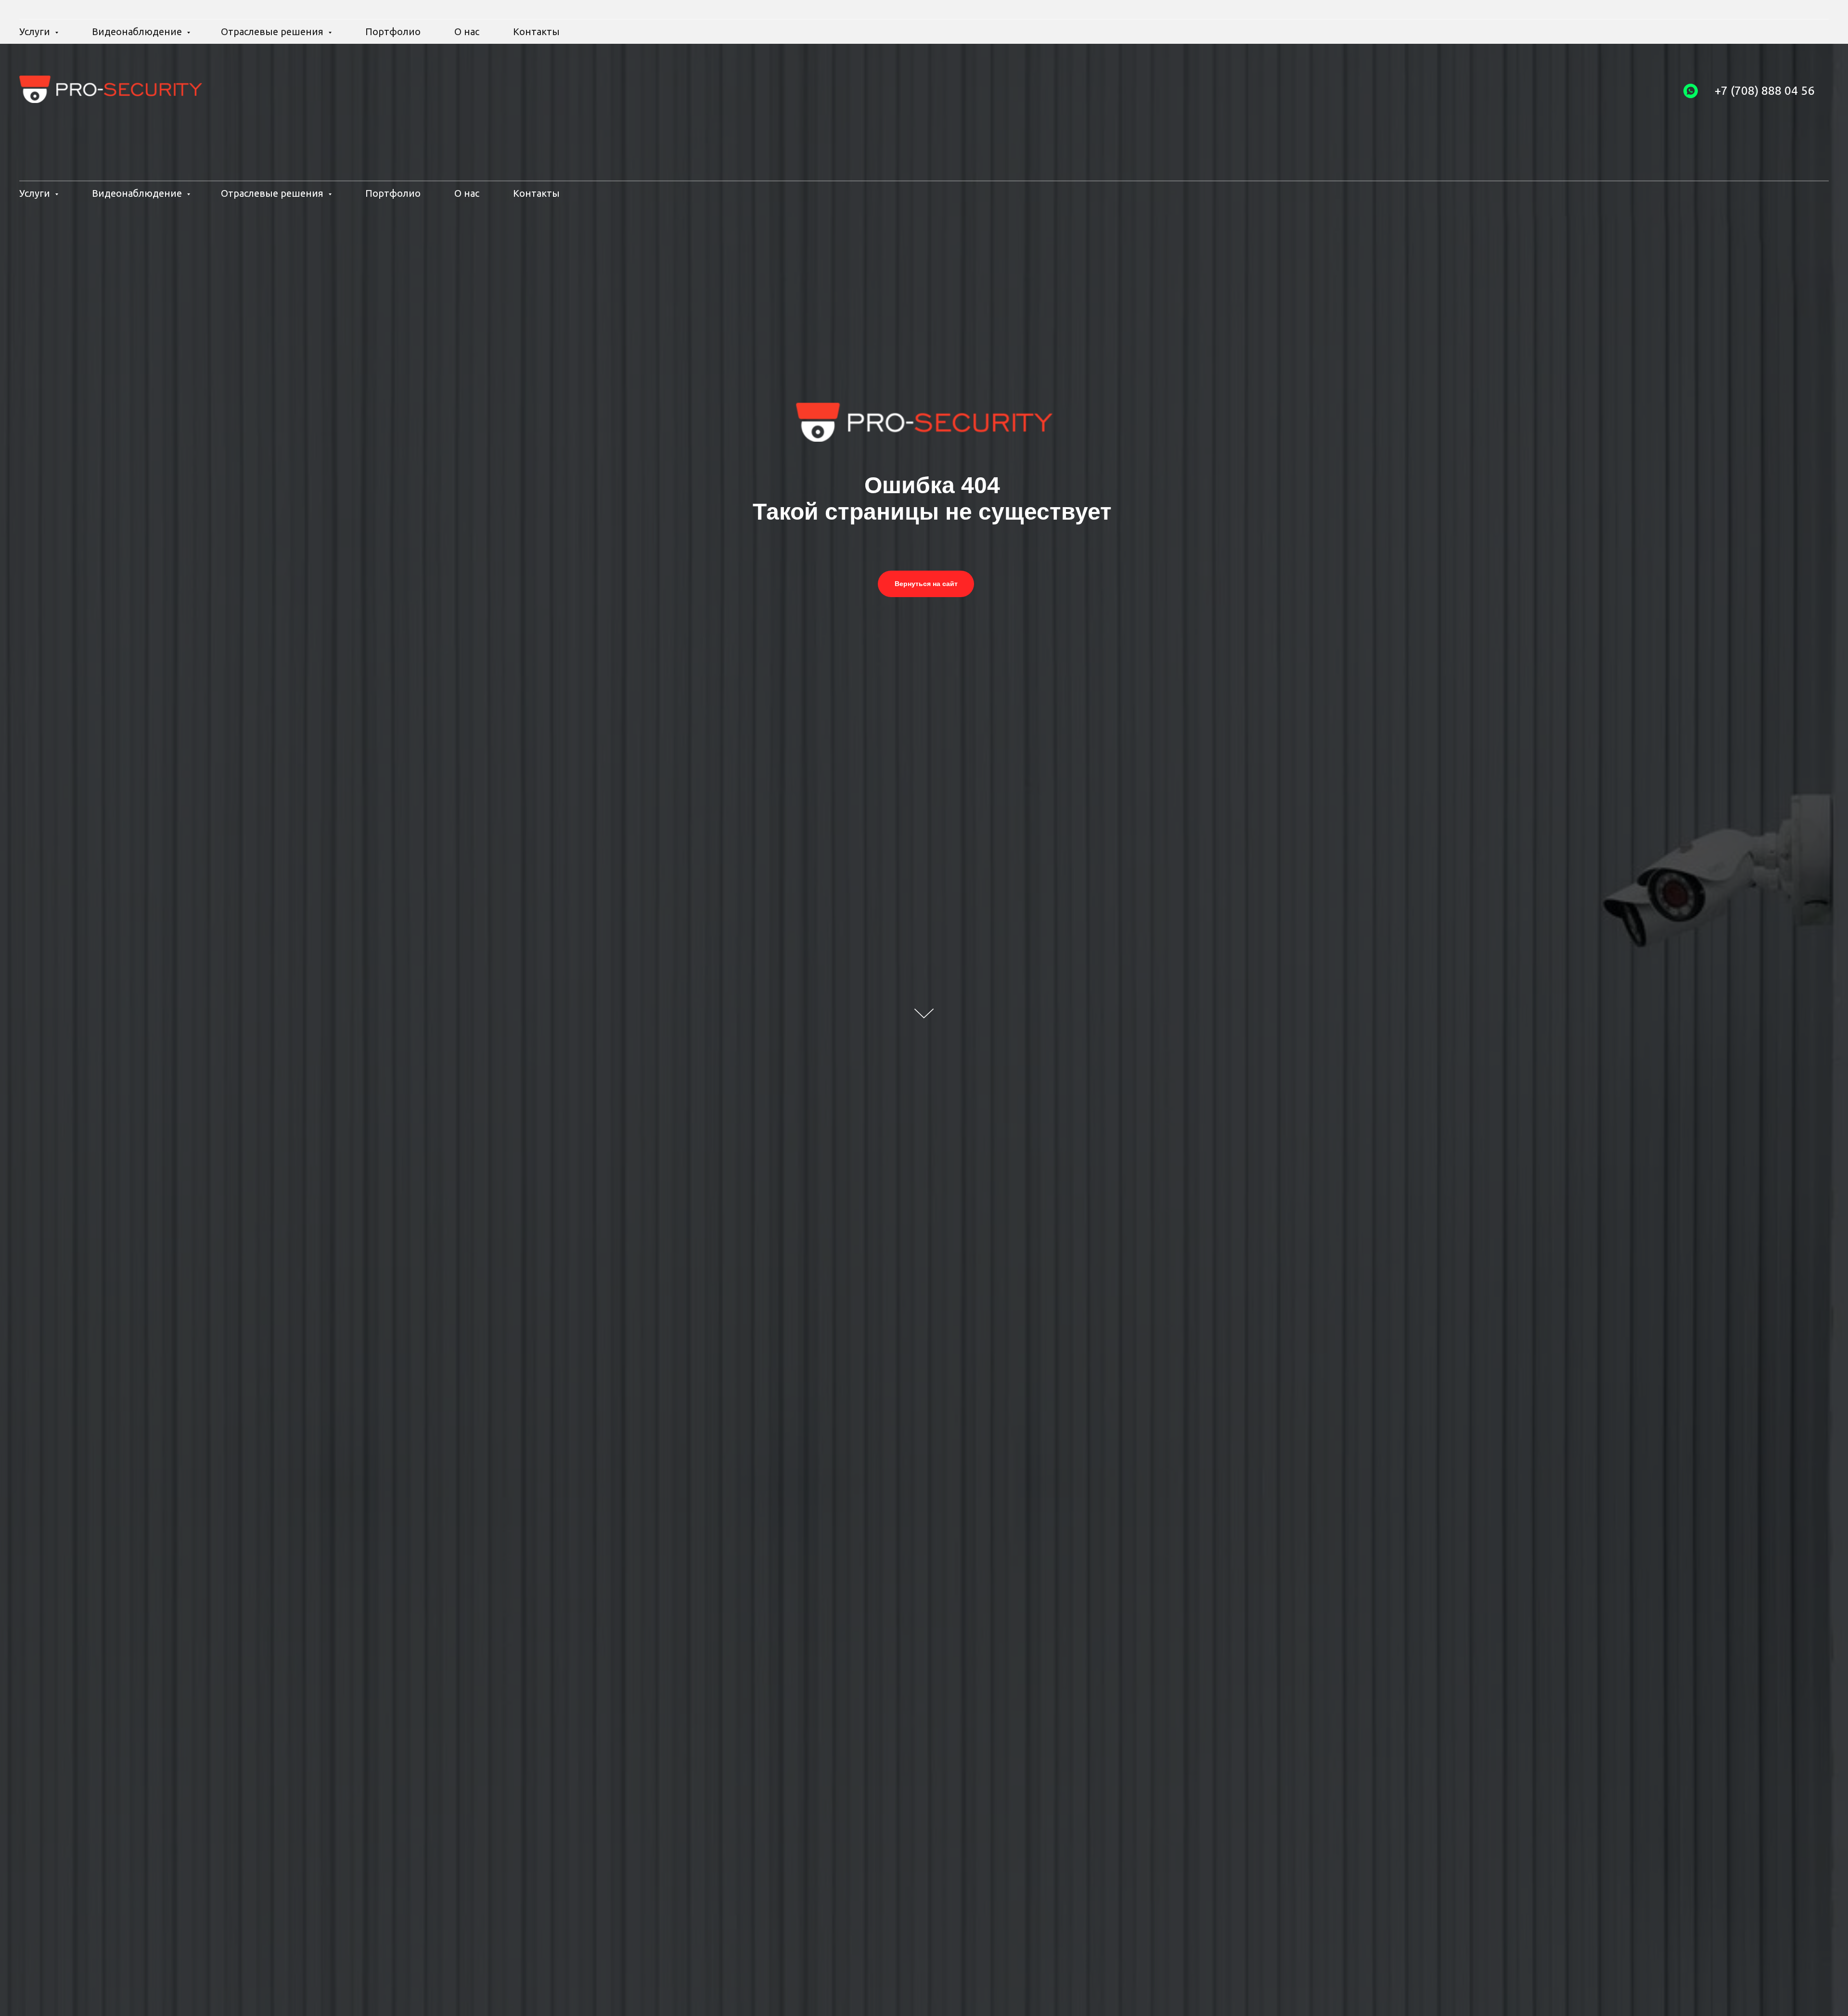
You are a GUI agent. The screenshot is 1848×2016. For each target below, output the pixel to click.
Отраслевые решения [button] (273, 193)
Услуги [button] (36, 193)
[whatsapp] (1691, 91)
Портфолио (393, 193)
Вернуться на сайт (926, 584)
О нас (467, 193)
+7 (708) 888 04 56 (1765, 90)
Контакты (536, 193)
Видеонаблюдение (138, 193)
